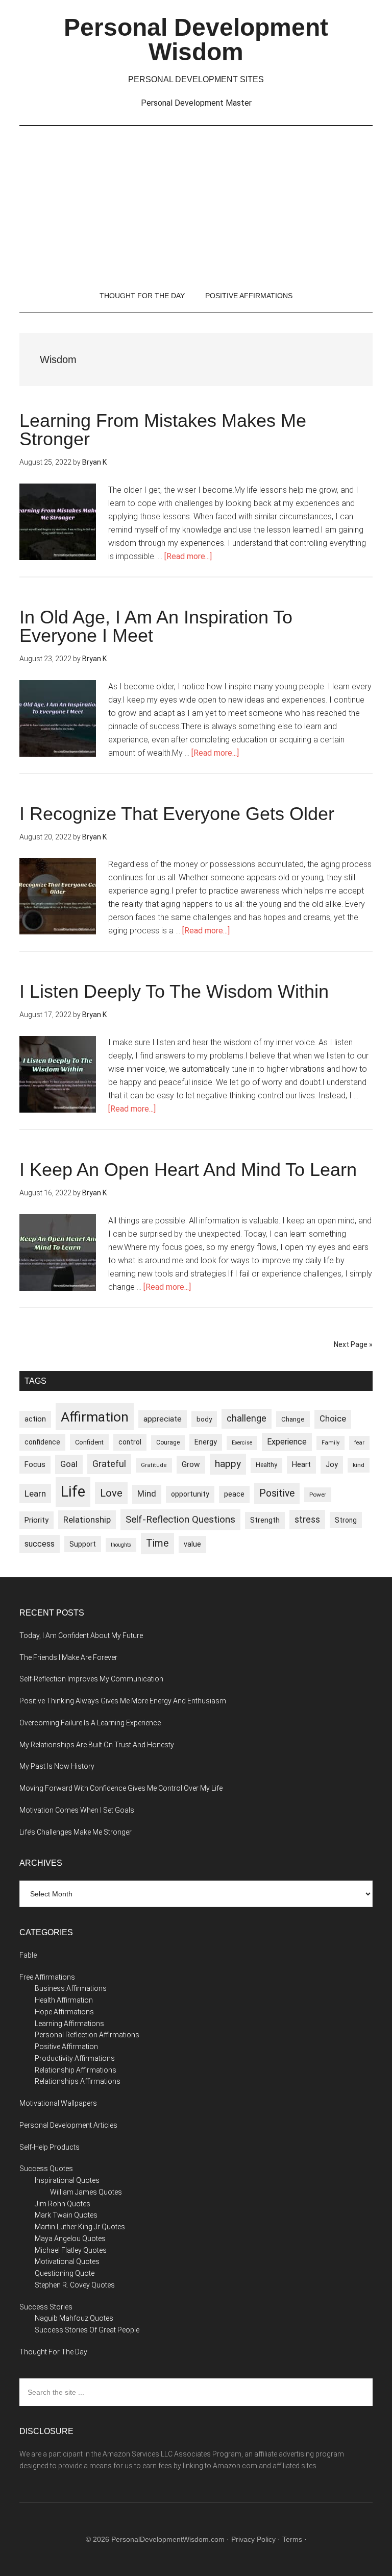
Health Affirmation (64, 2000)
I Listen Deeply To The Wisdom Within (174, 991)
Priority (36, 1520)
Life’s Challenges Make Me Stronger (76, 1832)
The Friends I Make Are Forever (68, 1657)
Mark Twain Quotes (66, 2215)
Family (330, 1443)
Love (111, 1493)
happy (228, 1464)
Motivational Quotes (67, 2261)
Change (293, 1419)
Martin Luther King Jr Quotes (80, 2227)
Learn (35, 1494)
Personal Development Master (196, 103)
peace (234, 1494)
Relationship (87, 1520)
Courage (168, 1442)
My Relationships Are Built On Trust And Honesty (97, 1745)
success (40, 1544)
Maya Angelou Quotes (70, 2238)
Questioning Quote (65, 2273)
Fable (28, 1955)
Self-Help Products (50, 2147)
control (130, 1442)
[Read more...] (188, 556)
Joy (332, 1464)
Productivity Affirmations (75, 2058)
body (204, 1419)
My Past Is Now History (57, 1766)
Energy (206, 1442)
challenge (247, 1418)
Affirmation (95, 1417)
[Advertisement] (196, 203)
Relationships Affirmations (78, 2081)
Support (83, 1544)
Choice (333, 1419)
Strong (346, 1520)
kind (359, 1465)
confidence (42, 1442)
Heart (301, 1465)
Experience (287, 1442)
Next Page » (353, 1344)
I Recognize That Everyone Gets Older (177, 814)
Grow (191, 1464)
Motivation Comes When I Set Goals (77, 1810)
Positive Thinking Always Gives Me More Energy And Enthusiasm (123, 1701)
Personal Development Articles (68, 2125)
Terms (292, 2539)
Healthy (266, 1465)
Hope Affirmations (64, 2012)
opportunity (190, 1494)
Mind (147, 1494)
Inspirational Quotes (67, 2180)
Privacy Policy (253, 2539)
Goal (69, 1464)
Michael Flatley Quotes (71, 2250)
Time (157, 1543)
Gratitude (154, 1465)
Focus (35, 1464)
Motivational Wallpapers (58, 2103)
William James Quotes (86, 2192)
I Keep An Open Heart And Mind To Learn (188, 1170)
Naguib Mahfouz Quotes (74, 2318)
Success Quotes (46, 2169)
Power (318, 1495)
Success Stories (46, 2307)
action (35, 1419)
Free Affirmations (47, 1977)
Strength (265, 1520)
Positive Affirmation (66, 2047)
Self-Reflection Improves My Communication (91, 1679)
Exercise (242, 1443)
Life (73, 1491)
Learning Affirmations (69, 2024)
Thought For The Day (53, 2352)
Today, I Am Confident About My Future (81, 1635)
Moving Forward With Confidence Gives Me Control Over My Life (121, 1788)
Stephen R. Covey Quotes (75, 2285)
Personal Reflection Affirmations (87, 2035)
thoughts (121, 1545)
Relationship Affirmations (76, 2070)
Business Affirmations (71, 1988)
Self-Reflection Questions (180, 1519)
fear (359, 1443)
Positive (277, 1493)
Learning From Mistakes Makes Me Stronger (163, 430)
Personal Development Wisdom (196, 40)
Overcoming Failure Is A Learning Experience (90, 1723)
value (192, 1544)
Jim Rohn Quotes (63, 2204)
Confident (89, 1442)
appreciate (163, 1419)
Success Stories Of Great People (87, 2330)
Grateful (109, 1464)
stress (307, 1520)
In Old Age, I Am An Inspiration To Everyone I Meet (156, 626)
